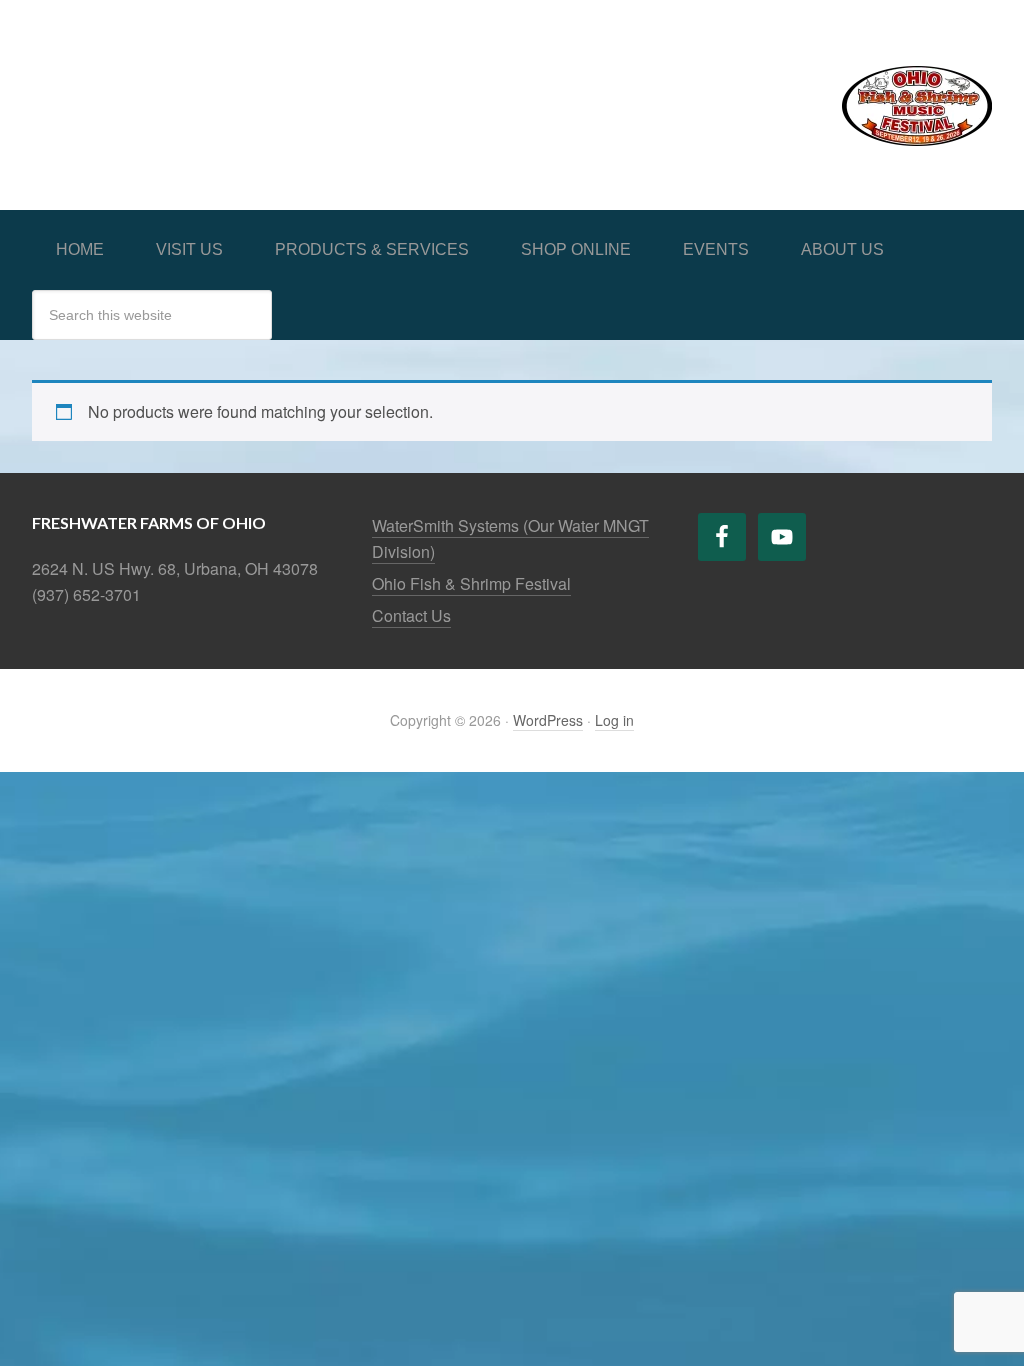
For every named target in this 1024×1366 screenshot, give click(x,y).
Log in (614, 720)
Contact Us (411, 615)
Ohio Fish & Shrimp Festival (471, 583)
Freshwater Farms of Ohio (182, 82)
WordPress (548, 720)
